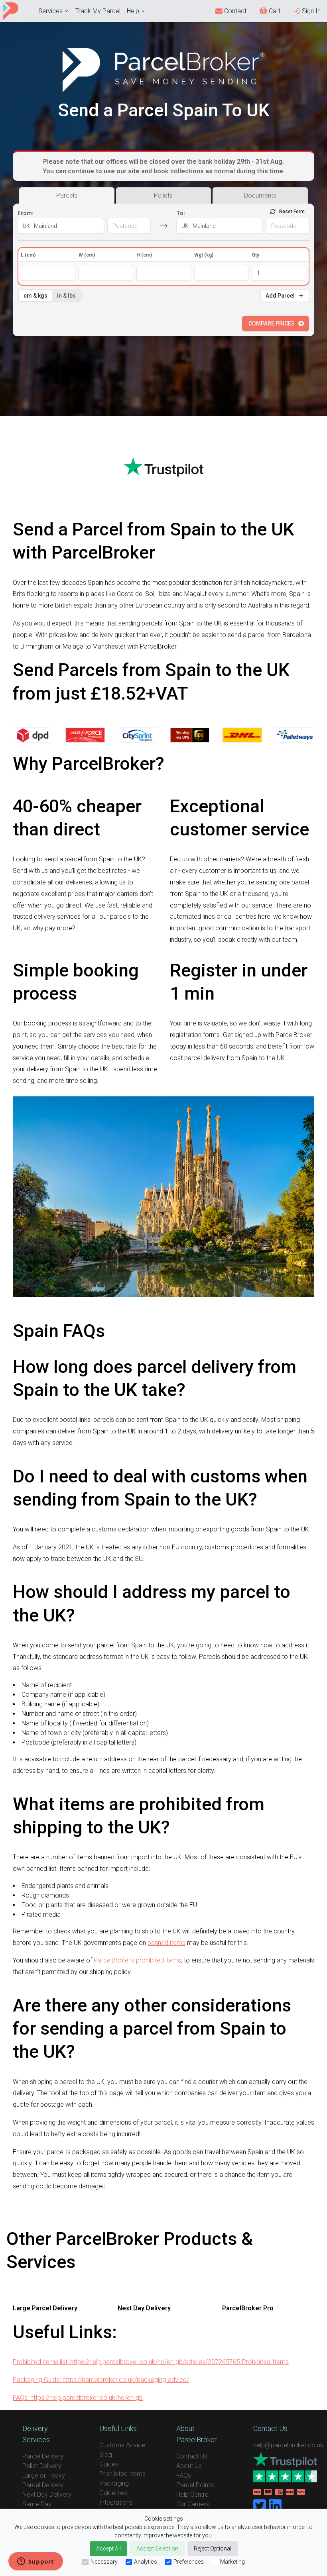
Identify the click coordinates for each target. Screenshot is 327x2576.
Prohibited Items (122, 2474)
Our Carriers (193, 2504)
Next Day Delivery (47, 2495)
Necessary (104, 2562)
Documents (260, 195)
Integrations (116, 2502)
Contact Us (192, 2456)
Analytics (146, 2562)
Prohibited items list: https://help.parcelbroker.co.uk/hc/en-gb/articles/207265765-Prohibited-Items (151, 2362)
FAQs (184, 2475)
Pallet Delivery (42, 2466)
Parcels (67, 195)
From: (26, 213)
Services (50, 11)
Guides (109, 2464)
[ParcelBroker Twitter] (260, 2506)
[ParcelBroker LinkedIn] (275, 2506)
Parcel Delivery (43, 2456)
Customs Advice (122, 2445)
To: (181, 213)
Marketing (232, 2562)
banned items (166, 1943)
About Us (189, 2466)
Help (133, 11)
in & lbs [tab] (66, 296)
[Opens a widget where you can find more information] (35, 2562)
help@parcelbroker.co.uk (288, 2445)
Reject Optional (213, 2549)
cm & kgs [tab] (35, 296)
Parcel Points (195, 2485)
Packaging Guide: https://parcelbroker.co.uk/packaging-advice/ (101, 2380)
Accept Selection (157, 2549)
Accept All (108, 2549)
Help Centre (192, 2495)
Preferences (189, 2562)
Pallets (163, 195)
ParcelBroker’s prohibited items (137, 1960)
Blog (106, 2455)
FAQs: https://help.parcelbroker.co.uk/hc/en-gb (78, 2398)
